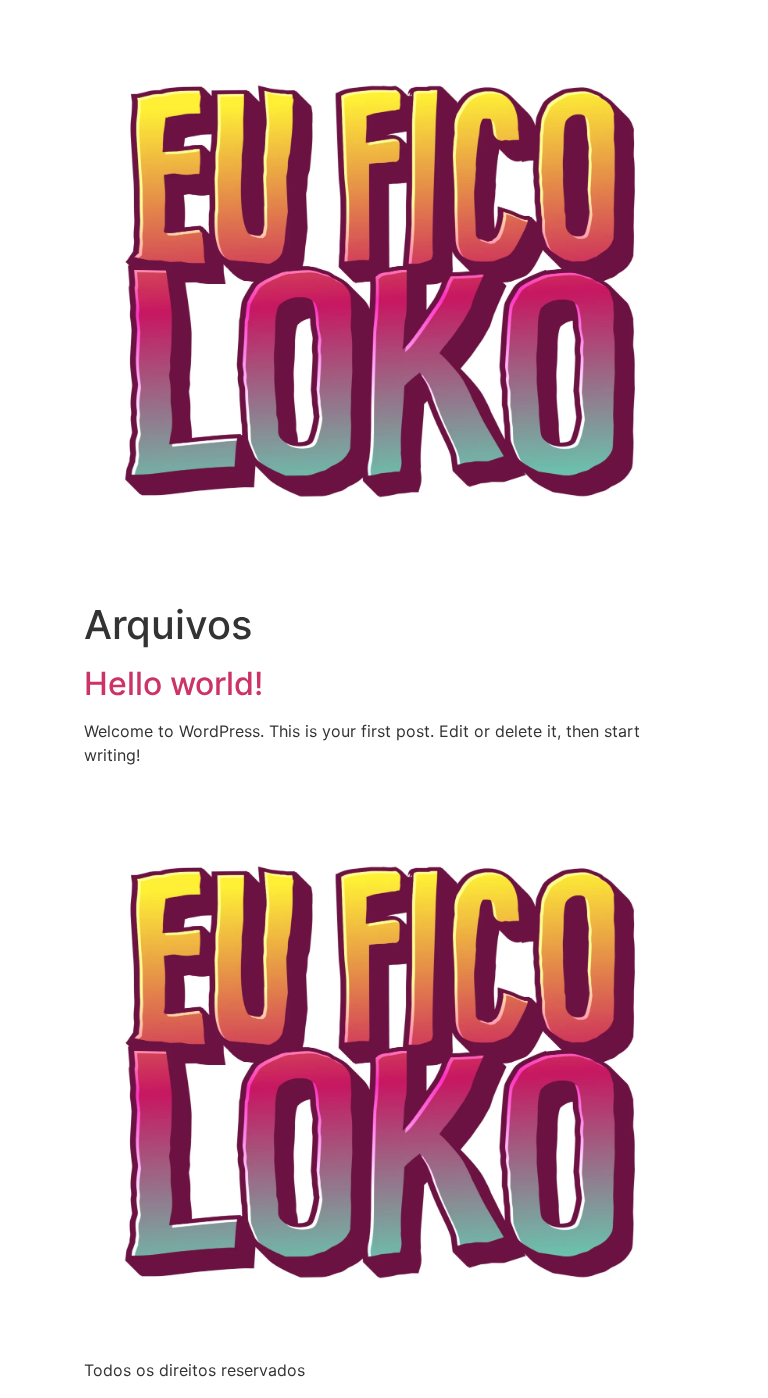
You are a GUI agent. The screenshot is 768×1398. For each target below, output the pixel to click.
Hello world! (173, 683)
